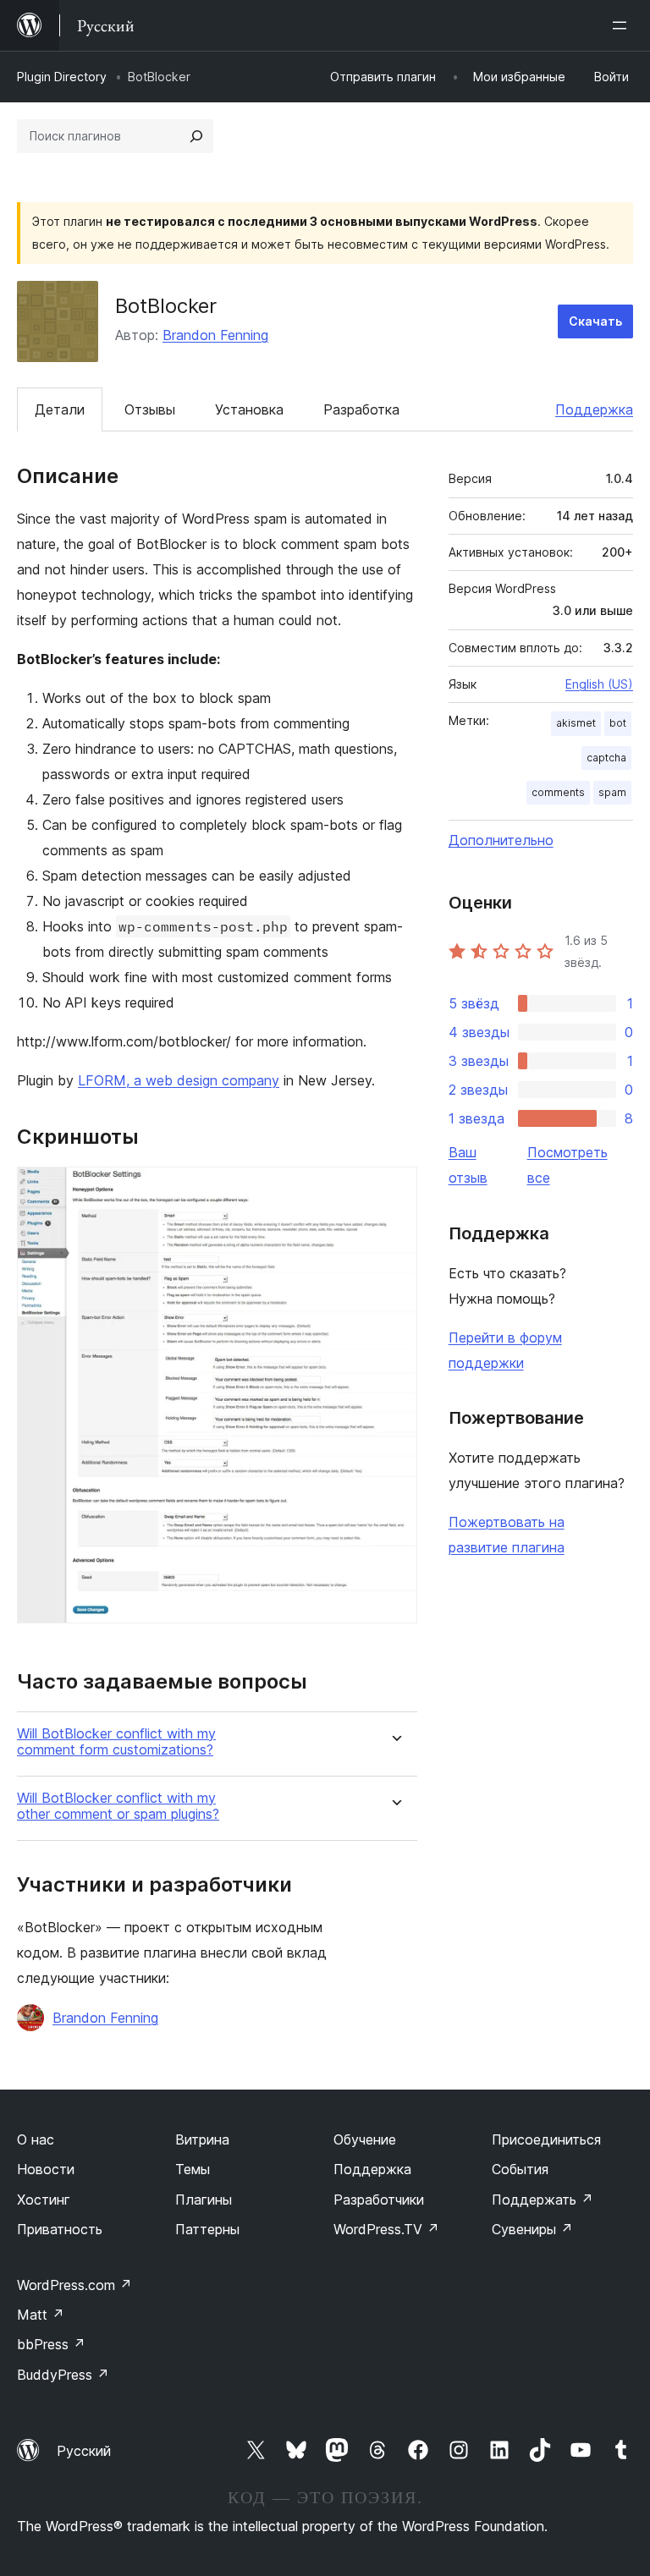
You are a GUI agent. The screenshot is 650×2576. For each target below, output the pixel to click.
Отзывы (150, 409)
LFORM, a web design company (179, 1080)
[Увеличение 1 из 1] (394, 1189)
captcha (606, 758)
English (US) (599, 684)
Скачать (595, 321)
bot (618, 723)
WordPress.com (74, 2285)
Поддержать (543, 2200)
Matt (41, 2315)
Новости (46, 2169)
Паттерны (207, 2229)
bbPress (51, 2344)
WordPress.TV (386, 2229)
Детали (60, 409)
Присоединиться (546, 2139)
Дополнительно (501, 840)
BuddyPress (63, 2375)
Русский (84, 2451)
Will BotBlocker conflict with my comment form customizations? (116, 1742)
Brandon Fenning (215, 335)
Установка (249, 409)
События (520, 2169)
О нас (36, 2139)
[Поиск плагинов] (196, 136)
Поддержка (594, 409)
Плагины (204, 2200)
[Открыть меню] (623, 25)
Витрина (202, 2139)
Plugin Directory (62, 77)
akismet (576, 723)
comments (558, 792)
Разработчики (379, 2200)
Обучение (365, 2139)
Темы (193, 2169)
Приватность (60, 2229)
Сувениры (532, 2229)
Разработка (361, 409)
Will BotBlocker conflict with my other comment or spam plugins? (118, 1806)
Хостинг (44, 2200)
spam (612, 792)
